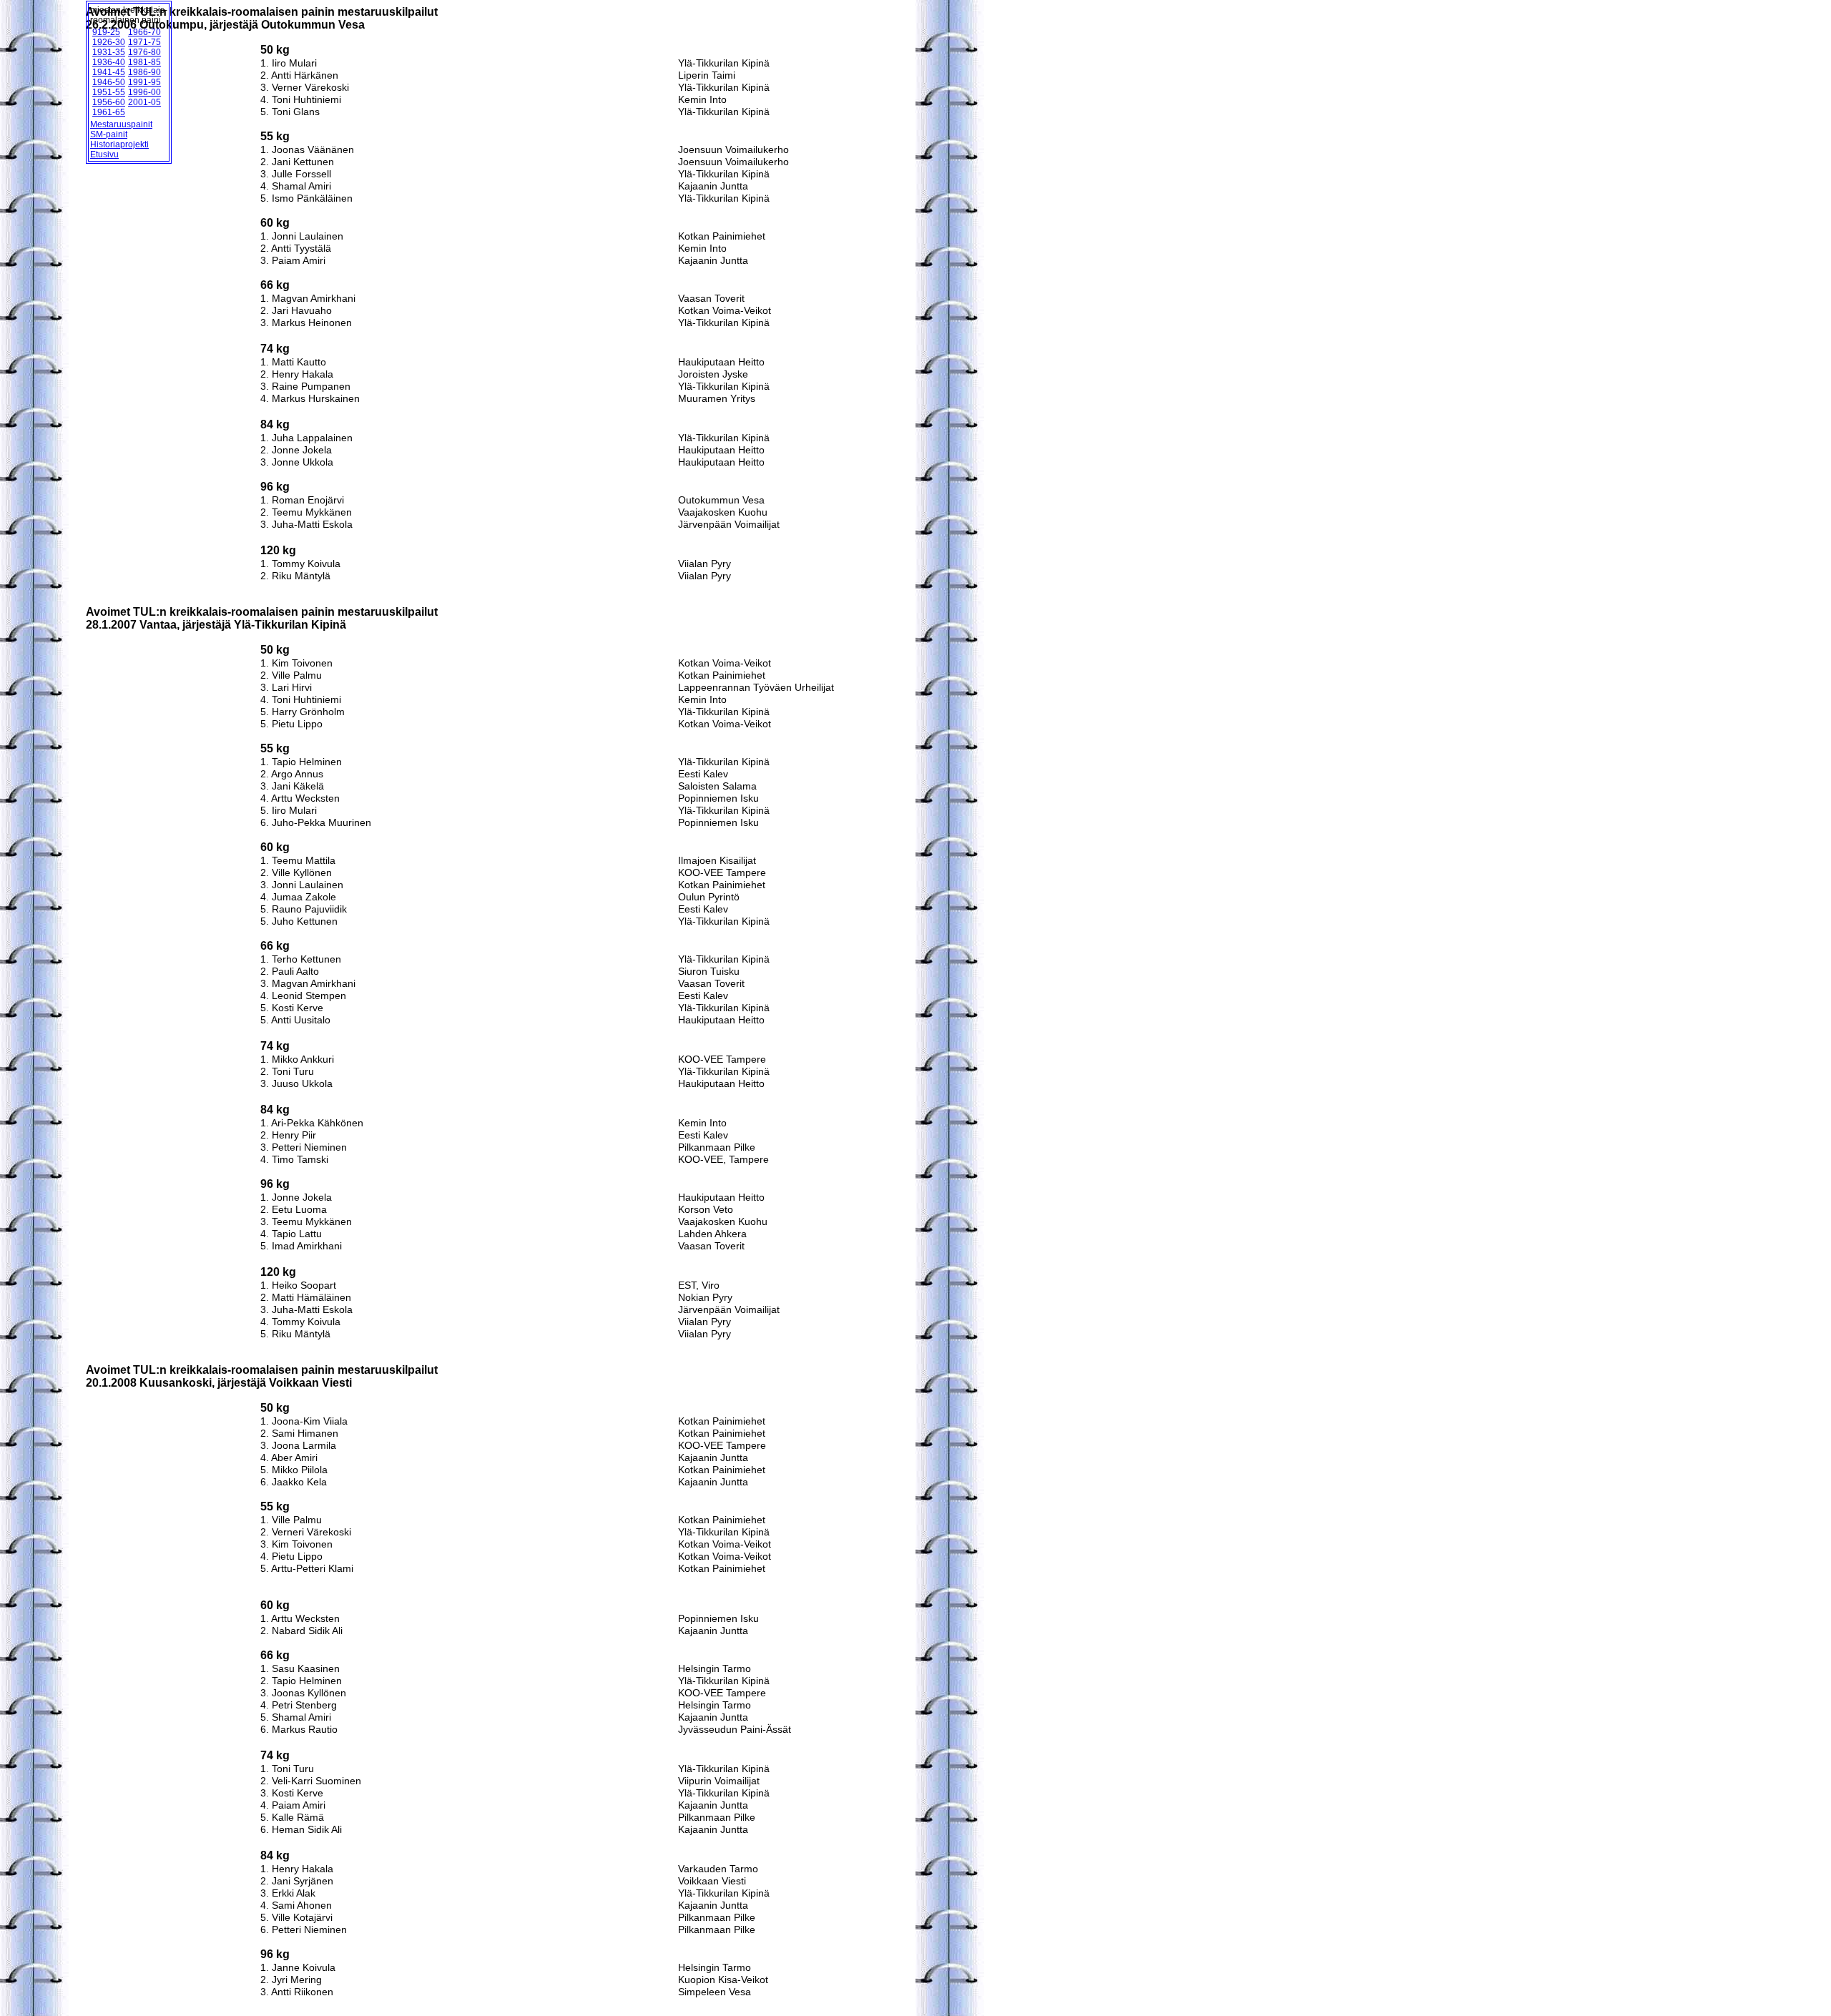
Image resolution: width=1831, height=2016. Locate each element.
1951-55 (109, 92)
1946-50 (109, 82)
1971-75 (144, 42)
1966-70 (144, 32)
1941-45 (109, 72)
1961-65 (109, 112)
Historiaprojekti (119, 144)
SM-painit (109, 134)
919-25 (106, 32)
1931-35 (109, 52)
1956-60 (109, 102)
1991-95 (144, 82)
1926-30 (109, 42)
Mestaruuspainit (121, 124)
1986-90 (144, 72)
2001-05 (144, 102)
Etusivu (104, 154)
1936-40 (109, 62)
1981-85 (144, 62)
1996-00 (144, 92)
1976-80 (144, 52)
